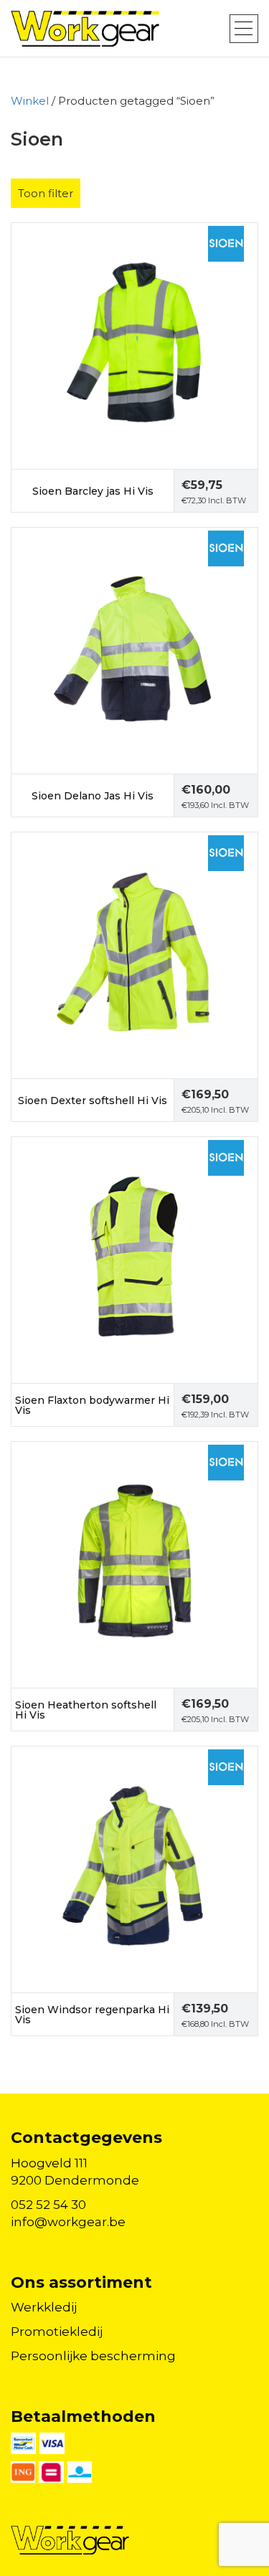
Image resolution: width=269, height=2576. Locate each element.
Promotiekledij (57, 2332)
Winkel (30, 101)
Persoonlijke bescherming (93, 2356)
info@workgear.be (68, 2222)
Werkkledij (44, 2307)
